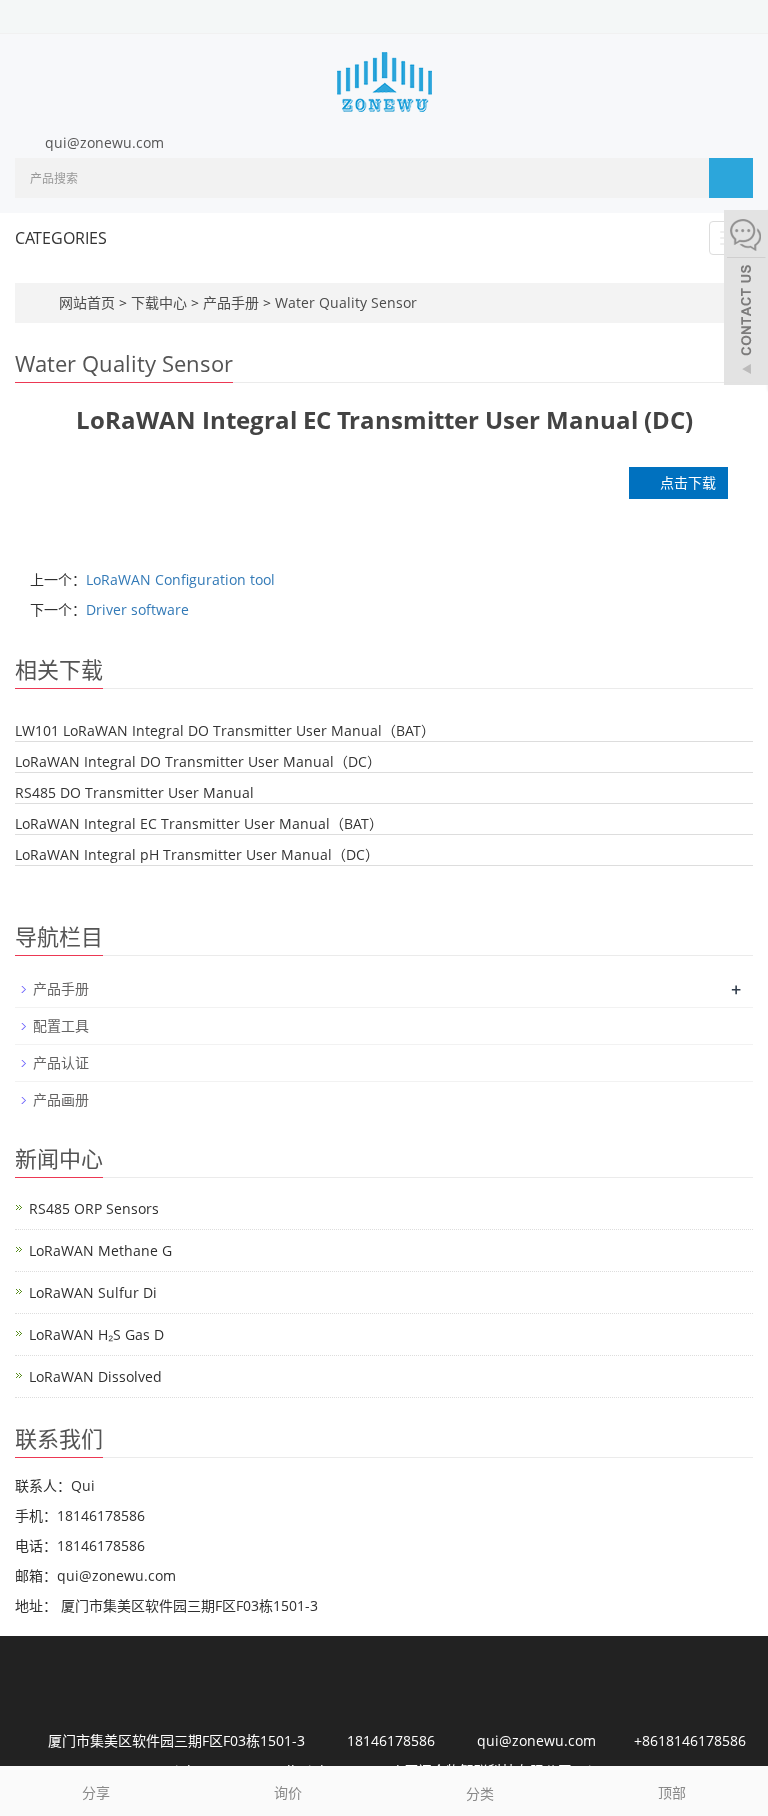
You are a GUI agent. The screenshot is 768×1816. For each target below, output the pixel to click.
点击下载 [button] (684, 482)
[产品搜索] (731, 178)
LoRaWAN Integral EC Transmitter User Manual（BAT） (199, 823)
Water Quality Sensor (344, 302)
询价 (288, 1792)
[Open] (746, 300)
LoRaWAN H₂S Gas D (96, 1334)
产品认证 (61, 1062)
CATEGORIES (61, 238)
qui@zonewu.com (104, 142)
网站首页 (87, 302)
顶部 (672, 1792)
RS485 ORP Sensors (94, 1208)
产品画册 (61, 1099)
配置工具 (61, 1025)
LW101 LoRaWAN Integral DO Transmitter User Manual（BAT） (225, 730)
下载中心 (161, 302)
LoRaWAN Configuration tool (180, 579)
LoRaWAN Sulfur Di (93, 1292)
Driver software (137, 609)
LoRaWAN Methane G (100, 1250)
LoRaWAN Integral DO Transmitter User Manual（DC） (198, 761)
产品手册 (231, 302)
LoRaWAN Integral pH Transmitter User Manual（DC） (197, 854)
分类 (480, 1793)
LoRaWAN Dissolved (95, 1376)
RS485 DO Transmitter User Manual (134, 792)
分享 (96, 1792)
